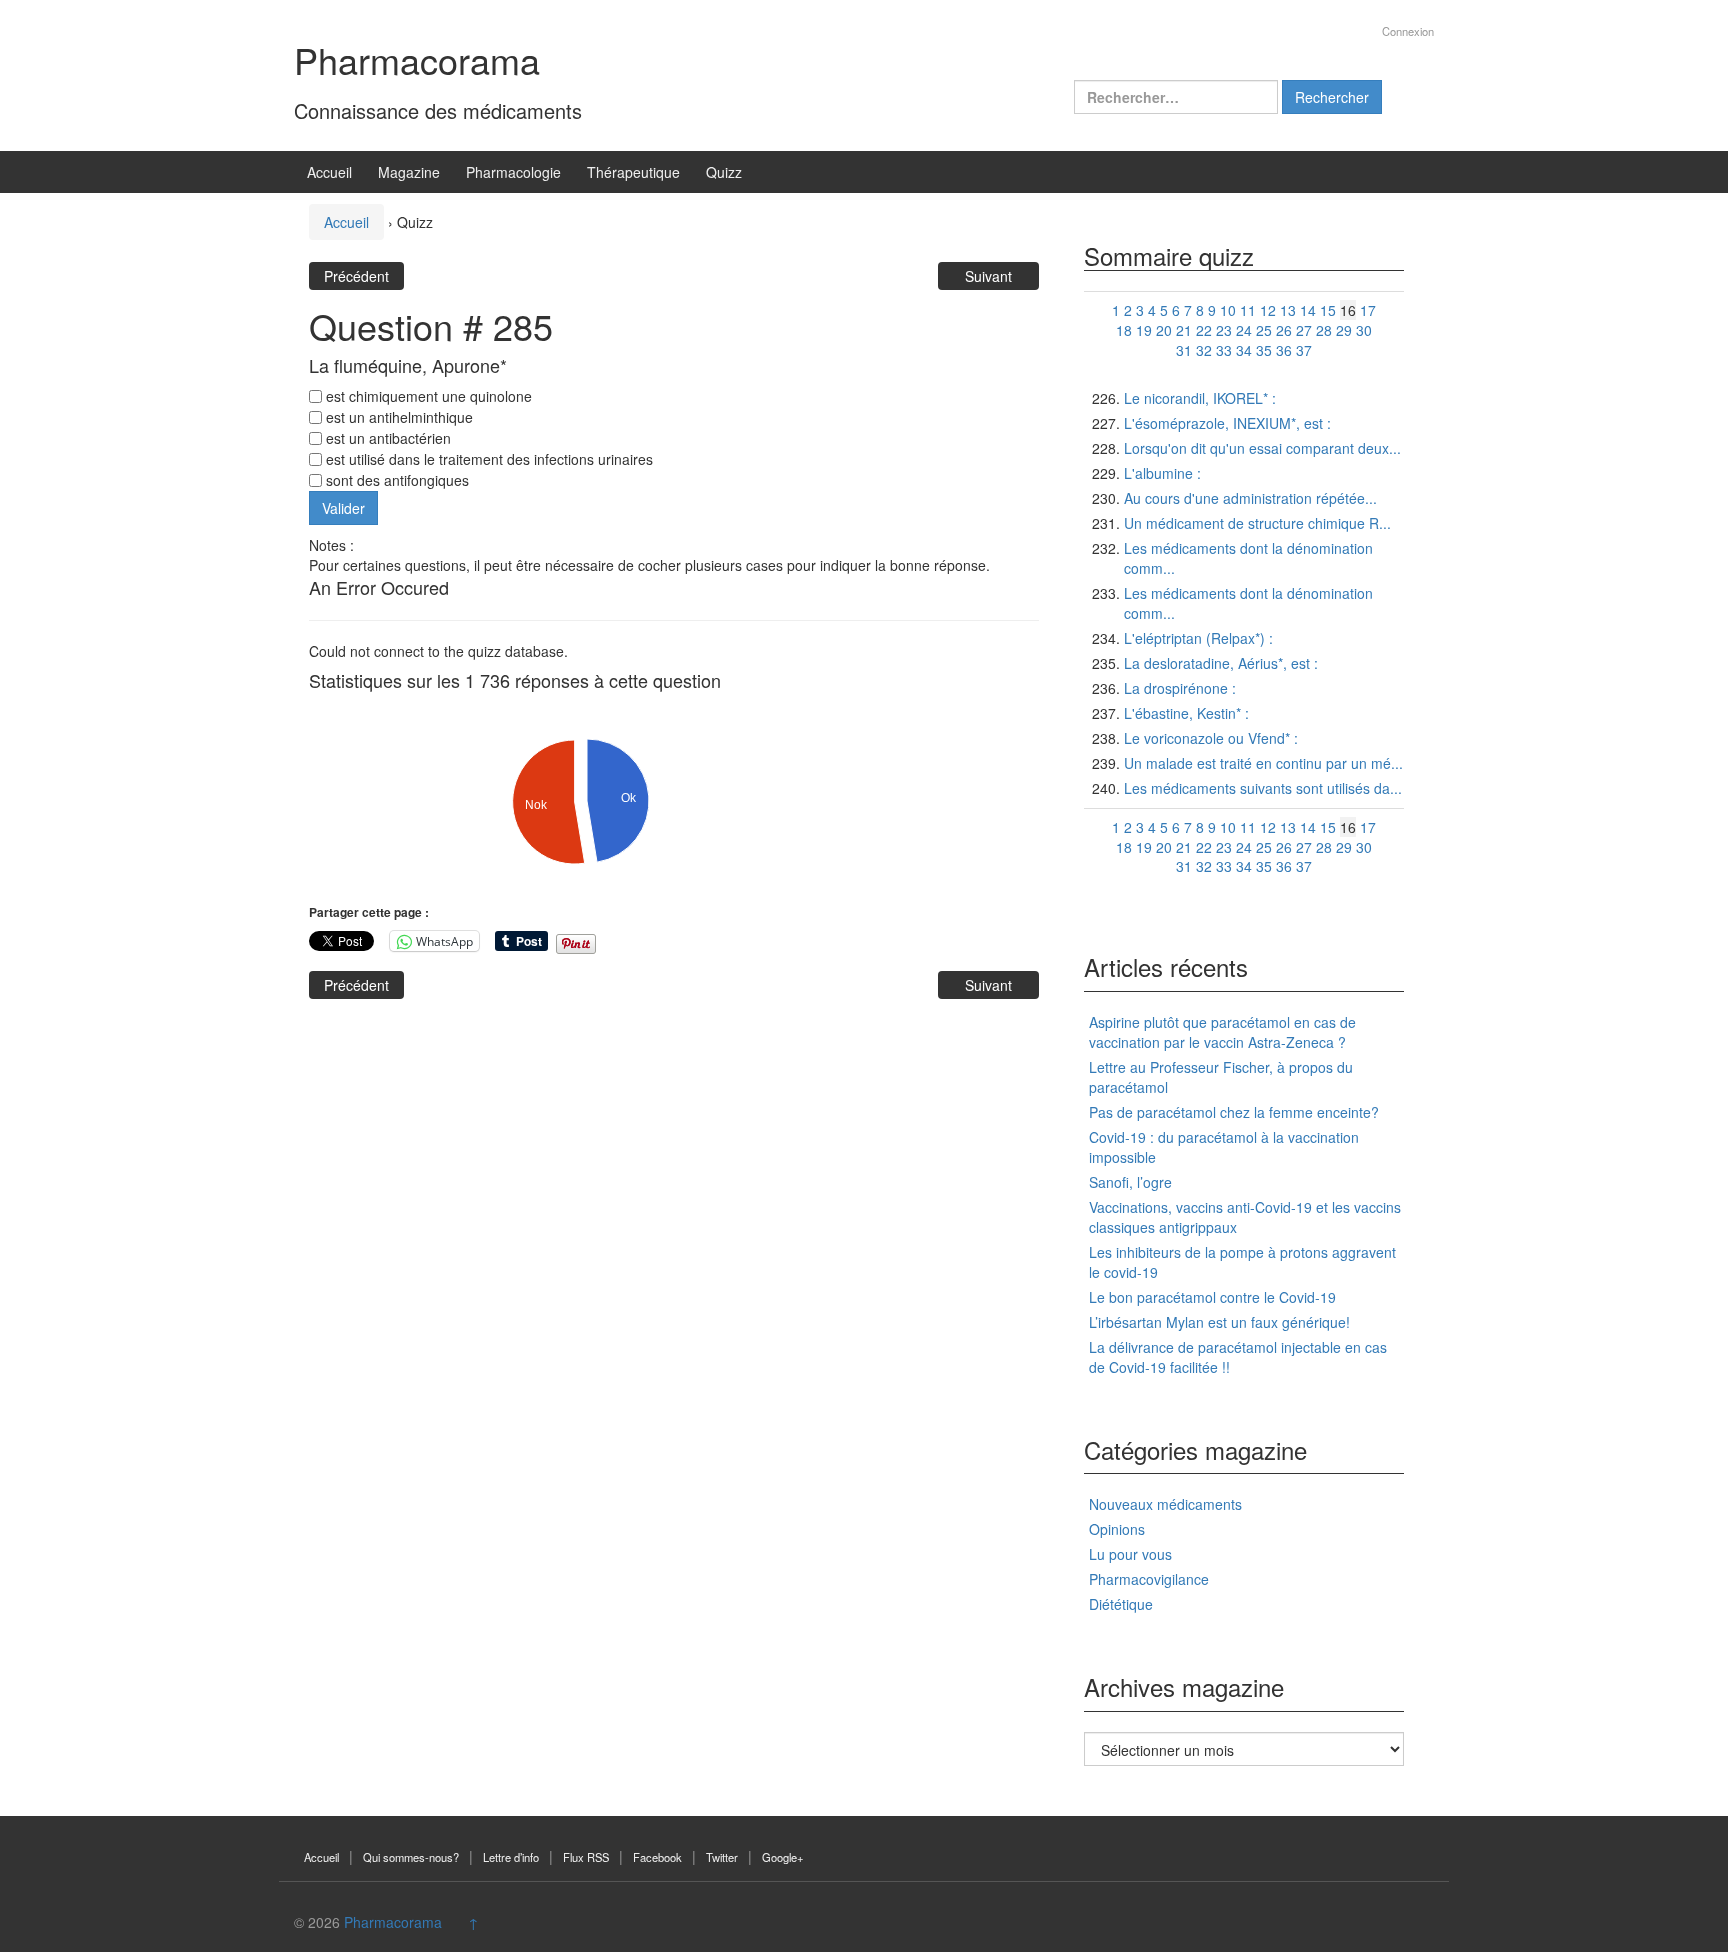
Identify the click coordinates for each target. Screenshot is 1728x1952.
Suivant (988, 276)
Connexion (1408, 31)
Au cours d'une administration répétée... (1250, 498)
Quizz (724, 172)
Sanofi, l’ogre (1130, 1182)
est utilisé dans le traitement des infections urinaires (487, 459)
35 (1264, 350)
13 (1288, 310)
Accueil (329, 172)
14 (1308, 310)
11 (1248, 310)
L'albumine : (1162, 473)
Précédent (356, 276)
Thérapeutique (633, 172)
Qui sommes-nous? (411, 1857)
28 (1324, 330)
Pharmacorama (417, 59)
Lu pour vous (1130, 1554)
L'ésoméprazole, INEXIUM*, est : (1227, 423)
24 (1244, 330)
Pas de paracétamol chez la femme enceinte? (1234, 1112)
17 (1368, 310)
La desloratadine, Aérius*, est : (1221, 663)
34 (1244, 350)
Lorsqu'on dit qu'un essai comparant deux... (1262, 448)
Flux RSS (586, 1857)
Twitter (722, 1857)
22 (1204, 330)
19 (1144, 330)
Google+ (783, 1857)
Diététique (1121, 1604)
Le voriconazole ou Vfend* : (1211, 738)
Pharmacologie (513, 172)
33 (1224, 350)
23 (1224, 330)
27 (1304, 330)
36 (1284, 350)
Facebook (657, 1857)
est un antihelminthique (397, 417)
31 (1184, 350)
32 (1204, 350)
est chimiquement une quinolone (427, 396)
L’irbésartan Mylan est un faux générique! (1219, 1322)
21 (1184, 330)
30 (1364, 330)
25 (1264, 330)
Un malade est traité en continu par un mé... (1263, 763)
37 (1304, 350)
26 (1284, 330)
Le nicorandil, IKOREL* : (1200, 398)
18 (1124, 330)
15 (1328, 310)
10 (1228, 310)
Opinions (1117, 1529)
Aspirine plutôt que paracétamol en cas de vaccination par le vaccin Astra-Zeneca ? (1222, 1032)
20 (1164, 330)
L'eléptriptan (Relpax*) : (1198, 638)
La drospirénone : (1180, 688)
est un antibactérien (386, 438)
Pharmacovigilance (1149, 1579)
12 (1268, 310)
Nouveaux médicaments (1165, 1504)
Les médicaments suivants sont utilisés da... (1263, 788)
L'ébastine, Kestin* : (1186, 713)
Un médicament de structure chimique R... (1257, 523)
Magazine (409, 172)
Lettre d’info (511, 1857)
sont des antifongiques (395, 480)
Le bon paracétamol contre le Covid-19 (1212, 1297)
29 (1344, 330)
